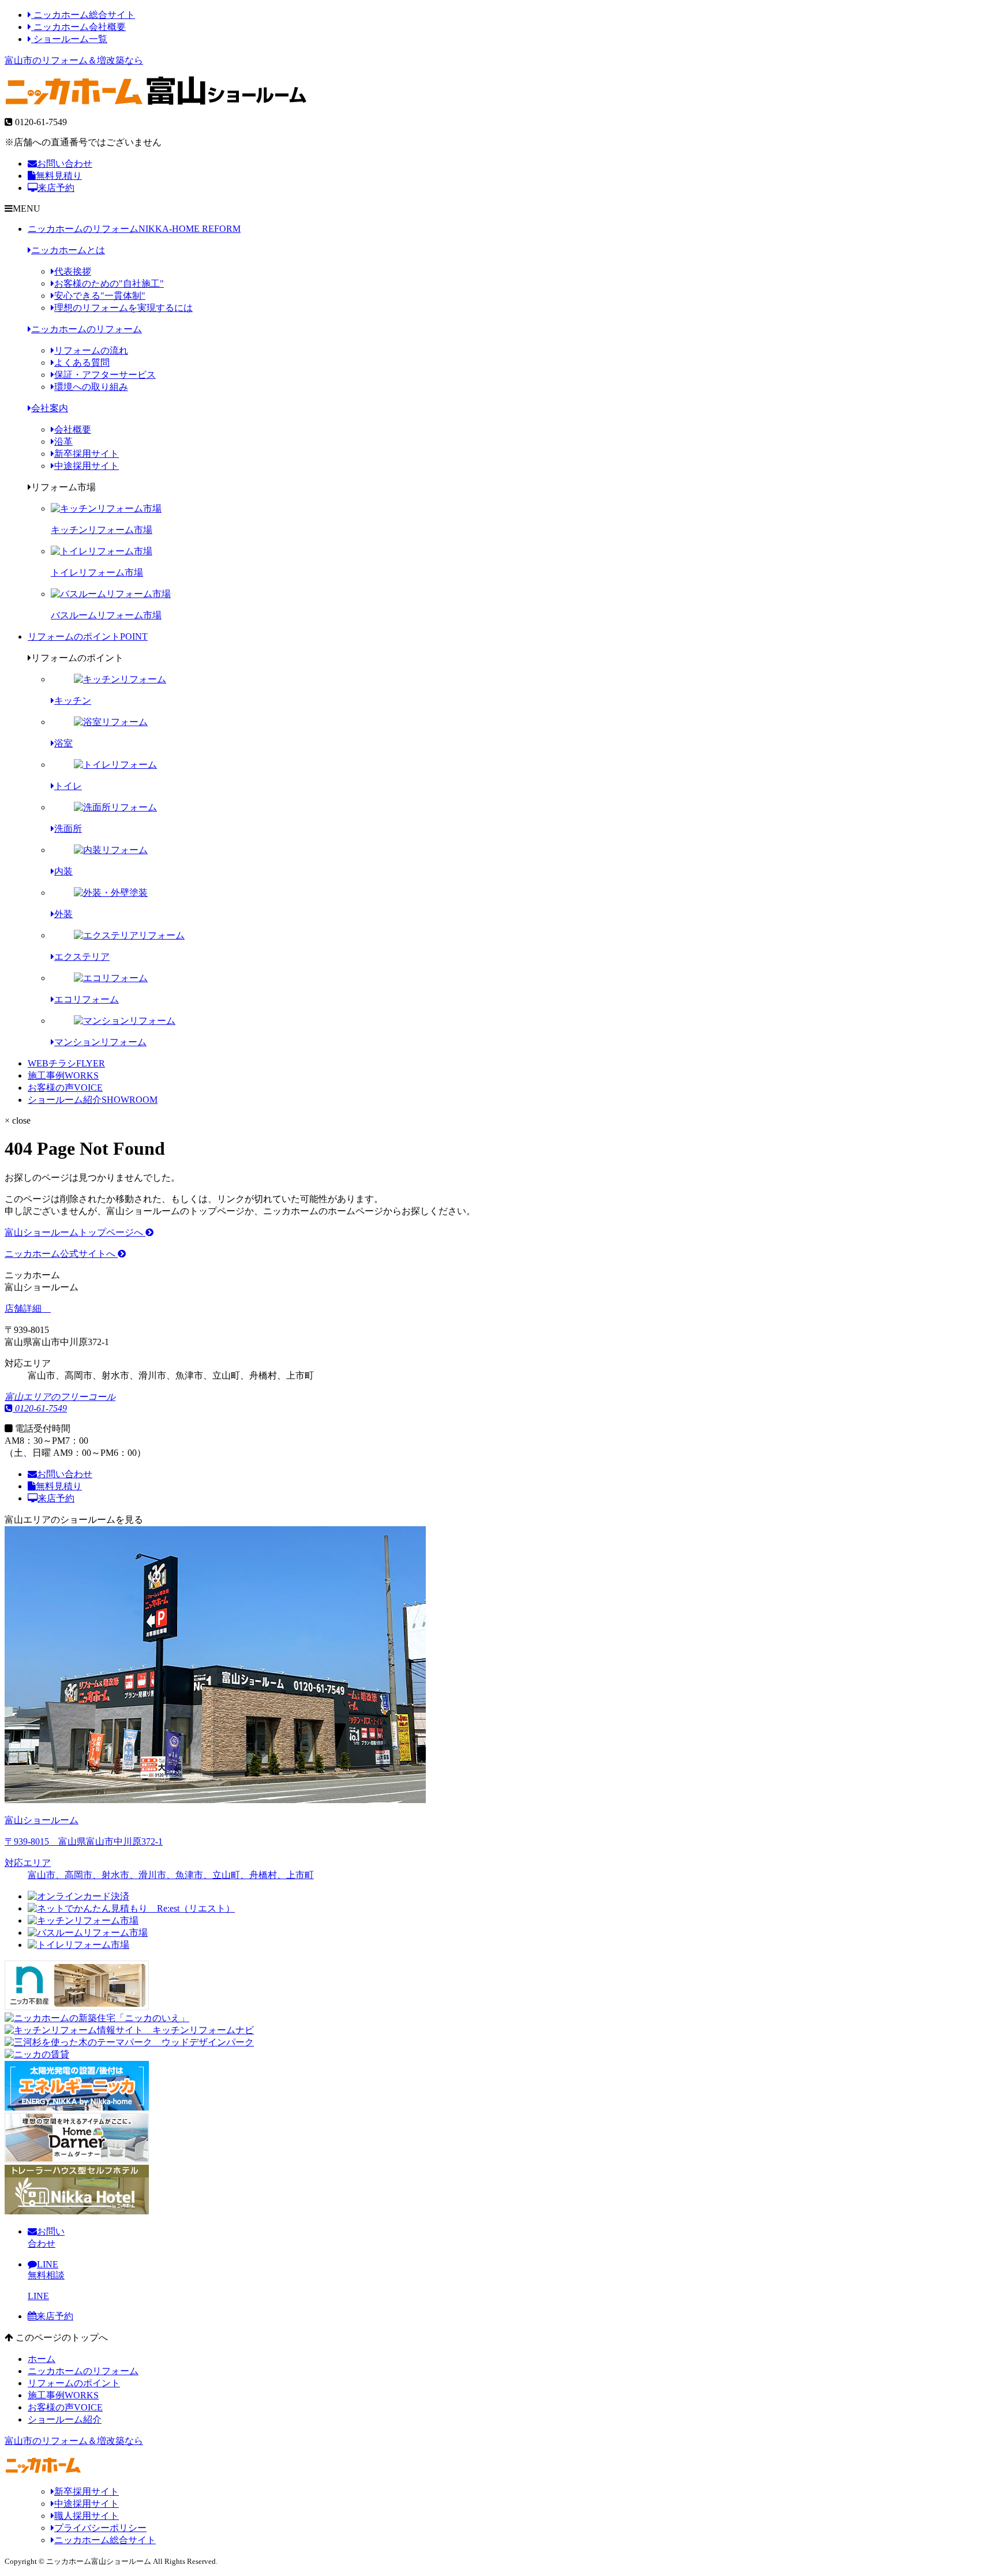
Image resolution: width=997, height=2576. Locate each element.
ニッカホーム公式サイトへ (61, 1254)
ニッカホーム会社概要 (78, 27)
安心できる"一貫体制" (100, 296)
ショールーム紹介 (93, 1100)
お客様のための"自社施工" (109, 283)
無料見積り (59, 176)
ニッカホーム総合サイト (83, 15)
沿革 (63, 442)
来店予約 (56, 188)
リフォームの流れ (91, 350)
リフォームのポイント (88, 637)
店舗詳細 (24, 1308)
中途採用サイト (87, 466)
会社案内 (50, 408)
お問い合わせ (65, 164)
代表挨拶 (73, 271)
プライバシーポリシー (100, 2528)
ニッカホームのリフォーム (134, 229)
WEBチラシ (66, 1063)
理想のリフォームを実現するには (123, 308)
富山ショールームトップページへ (75, 1232)
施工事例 (63, 1075)
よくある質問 (82, 363)
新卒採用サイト (87, 454)
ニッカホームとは (68, 250)
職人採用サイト (87, 2516)
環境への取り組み (91, 387)
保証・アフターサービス (105, 375)
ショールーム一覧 (69, 39)
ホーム (42, 2359)
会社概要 (73, 429)
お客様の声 (65, 1088)
